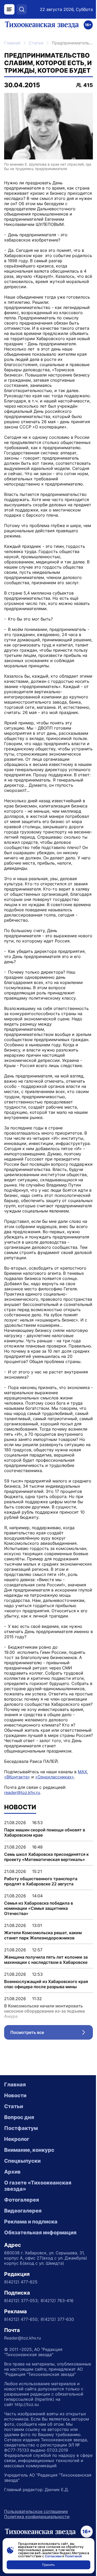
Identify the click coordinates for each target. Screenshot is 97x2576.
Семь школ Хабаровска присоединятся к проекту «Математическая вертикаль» (46, 1857)
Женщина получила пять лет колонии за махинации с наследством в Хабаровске (46, 1960)
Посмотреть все (52, 2034)
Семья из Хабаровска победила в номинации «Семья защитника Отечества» (39, 1908)
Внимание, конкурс (29, 2150)
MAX (82, 1772)
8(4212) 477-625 (21, 2282)
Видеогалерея (23, 2211)
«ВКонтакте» (17, 1777)
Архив (12, 2172)
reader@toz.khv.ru (22, 1792)
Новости (15, 2095)
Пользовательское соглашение (36, 2511)
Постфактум (21, 2128)
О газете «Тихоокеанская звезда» (38, 2186)
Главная (12, 43)
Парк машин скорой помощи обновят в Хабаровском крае (45, 1832)
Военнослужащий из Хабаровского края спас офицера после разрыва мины (46, 1984)
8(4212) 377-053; (21, 2301)
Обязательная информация (40, 2233)
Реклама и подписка (31, 2222)
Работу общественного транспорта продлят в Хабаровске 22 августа (41, 1881)
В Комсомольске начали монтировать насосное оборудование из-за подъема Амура (44, 2011)
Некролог (17, 2139)
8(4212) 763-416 (57, 2301)
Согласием (53, 2556)
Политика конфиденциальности (37, 2517)
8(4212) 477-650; (21, 2319)
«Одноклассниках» (55, 1777)
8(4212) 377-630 (57, 2319)
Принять (48, 2565)
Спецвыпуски (22, 2161)
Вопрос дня (19, 2117)
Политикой (73, 2556)
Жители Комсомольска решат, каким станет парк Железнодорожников (43, 1935)
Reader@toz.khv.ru (23, 2338)
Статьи (36, 43)
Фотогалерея (22, 2200)
